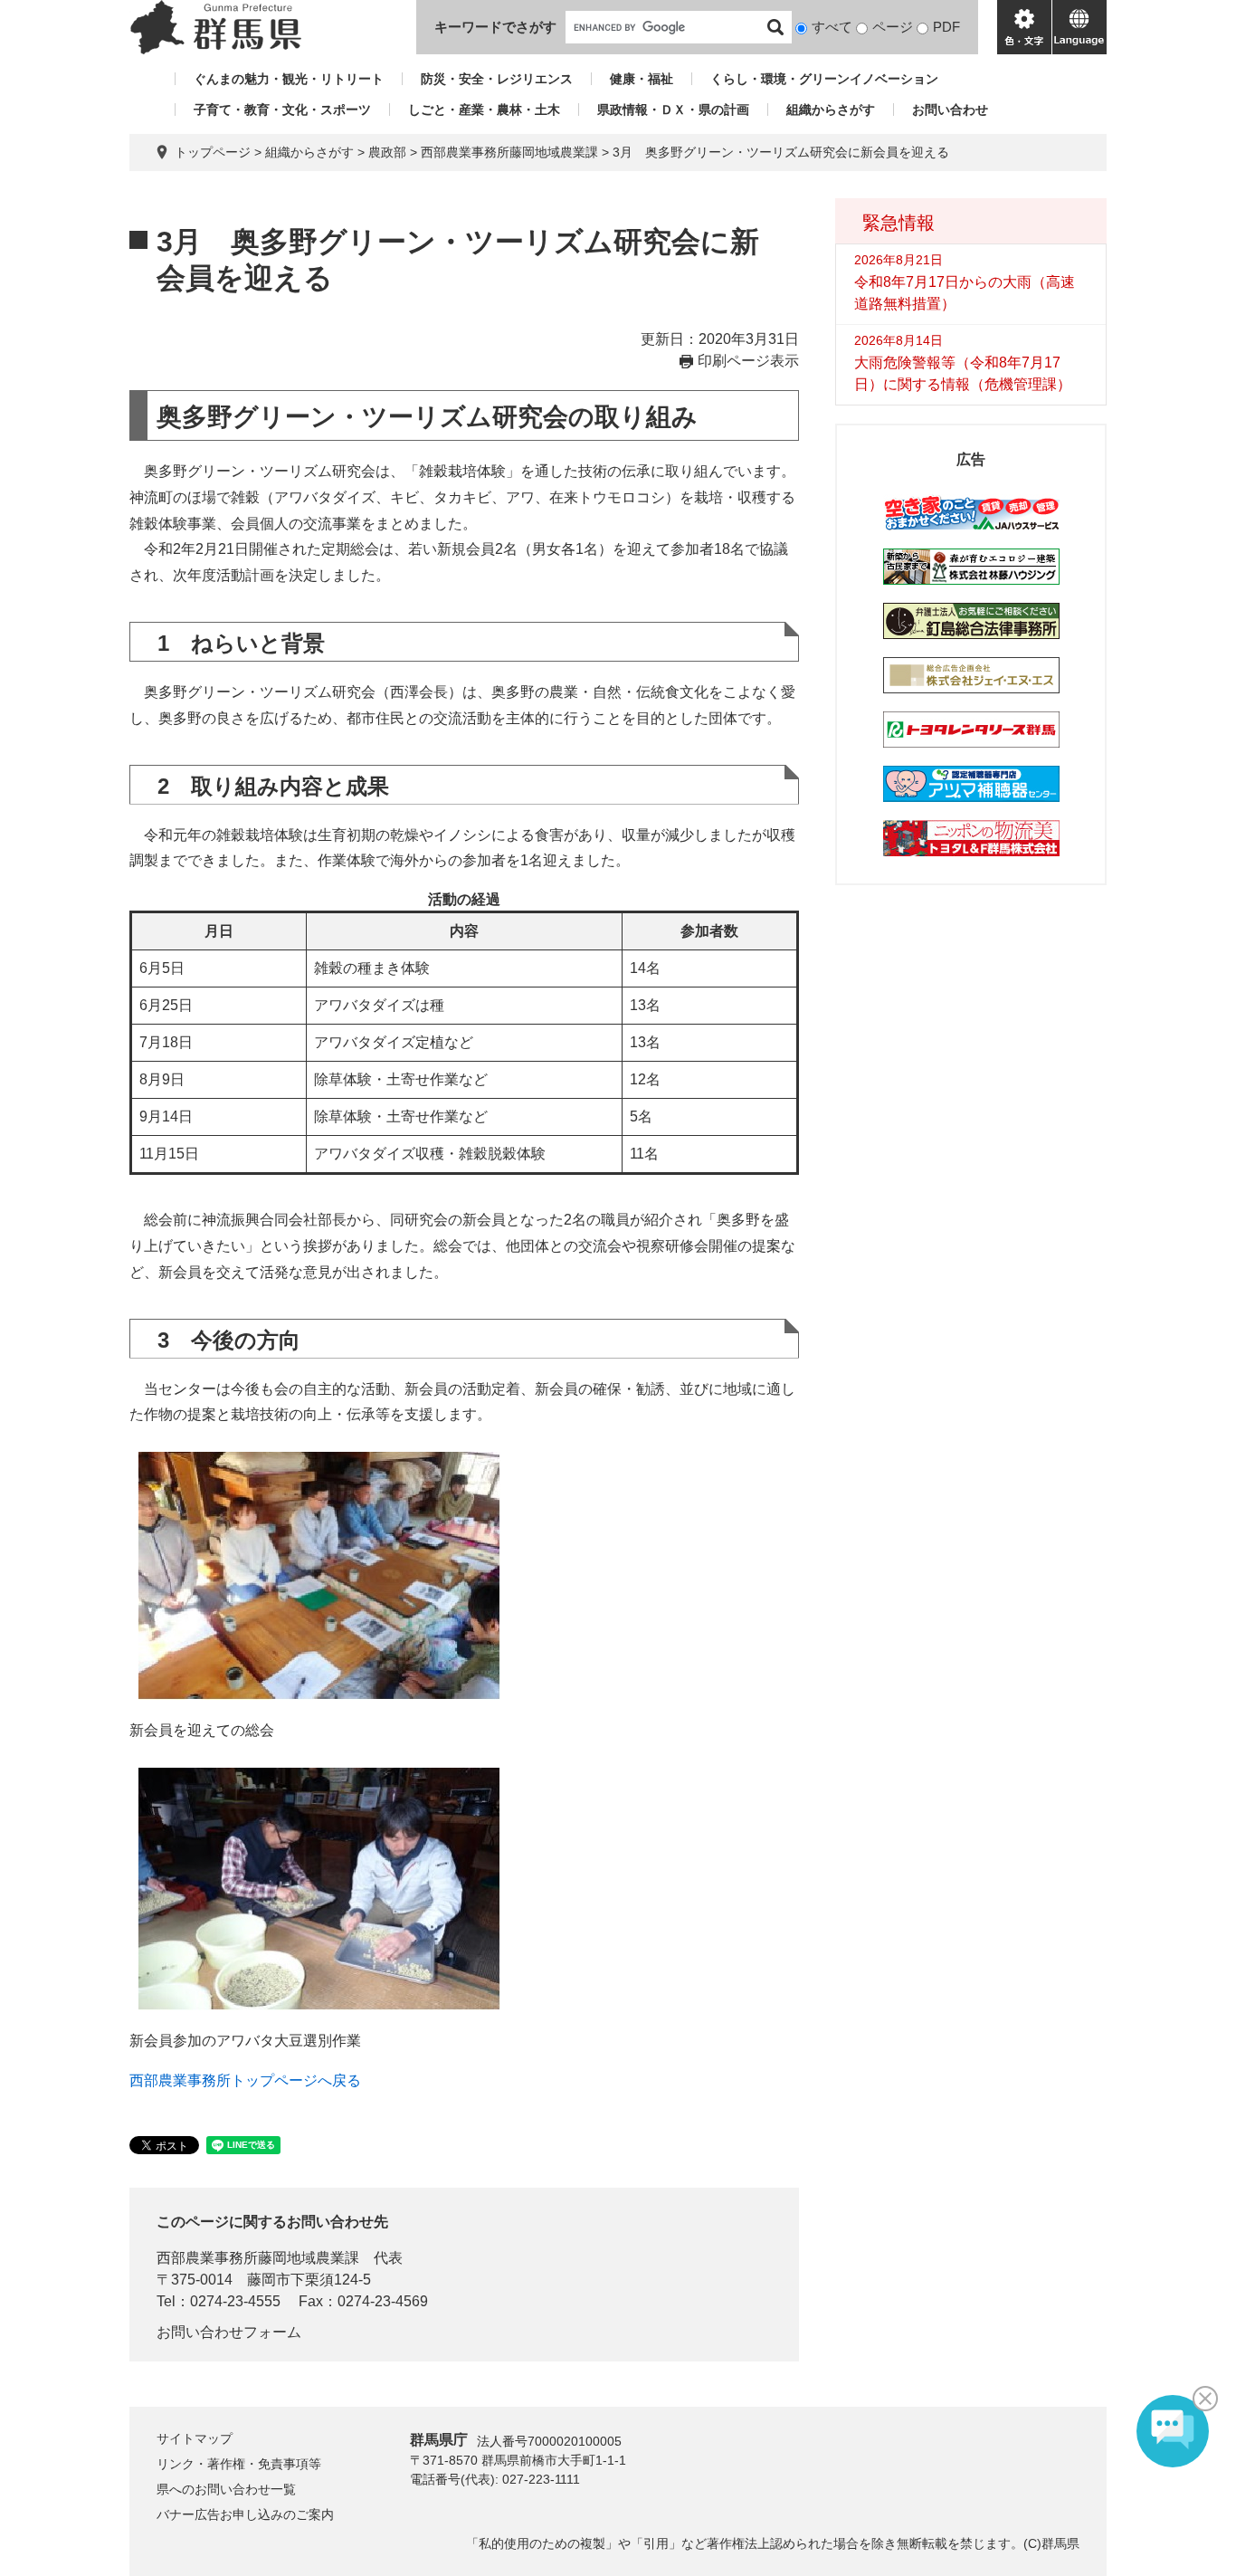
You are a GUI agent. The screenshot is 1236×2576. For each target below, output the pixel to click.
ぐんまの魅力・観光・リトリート (289, 79)
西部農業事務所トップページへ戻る (245, 2080)
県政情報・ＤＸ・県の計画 (673, 110)
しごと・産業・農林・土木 (484, 110)
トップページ (213, 152)
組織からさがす (831, 110)
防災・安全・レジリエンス (497, 79)
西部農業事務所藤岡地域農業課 (509, 152)
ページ (893, 27)
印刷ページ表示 (748, 361)
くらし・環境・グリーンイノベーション (824, 79)
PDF (946, 27)
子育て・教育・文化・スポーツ (282, 110)
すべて (832, 27)
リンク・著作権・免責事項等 (239, 2464)
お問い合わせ (950, 110)
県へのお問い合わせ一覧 (226, 2489)
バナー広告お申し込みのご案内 (245, 2514)
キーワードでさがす (495, 27)
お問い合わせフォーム (229, 2332)
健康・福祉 (642, 79)
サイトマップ (195, 2438)
